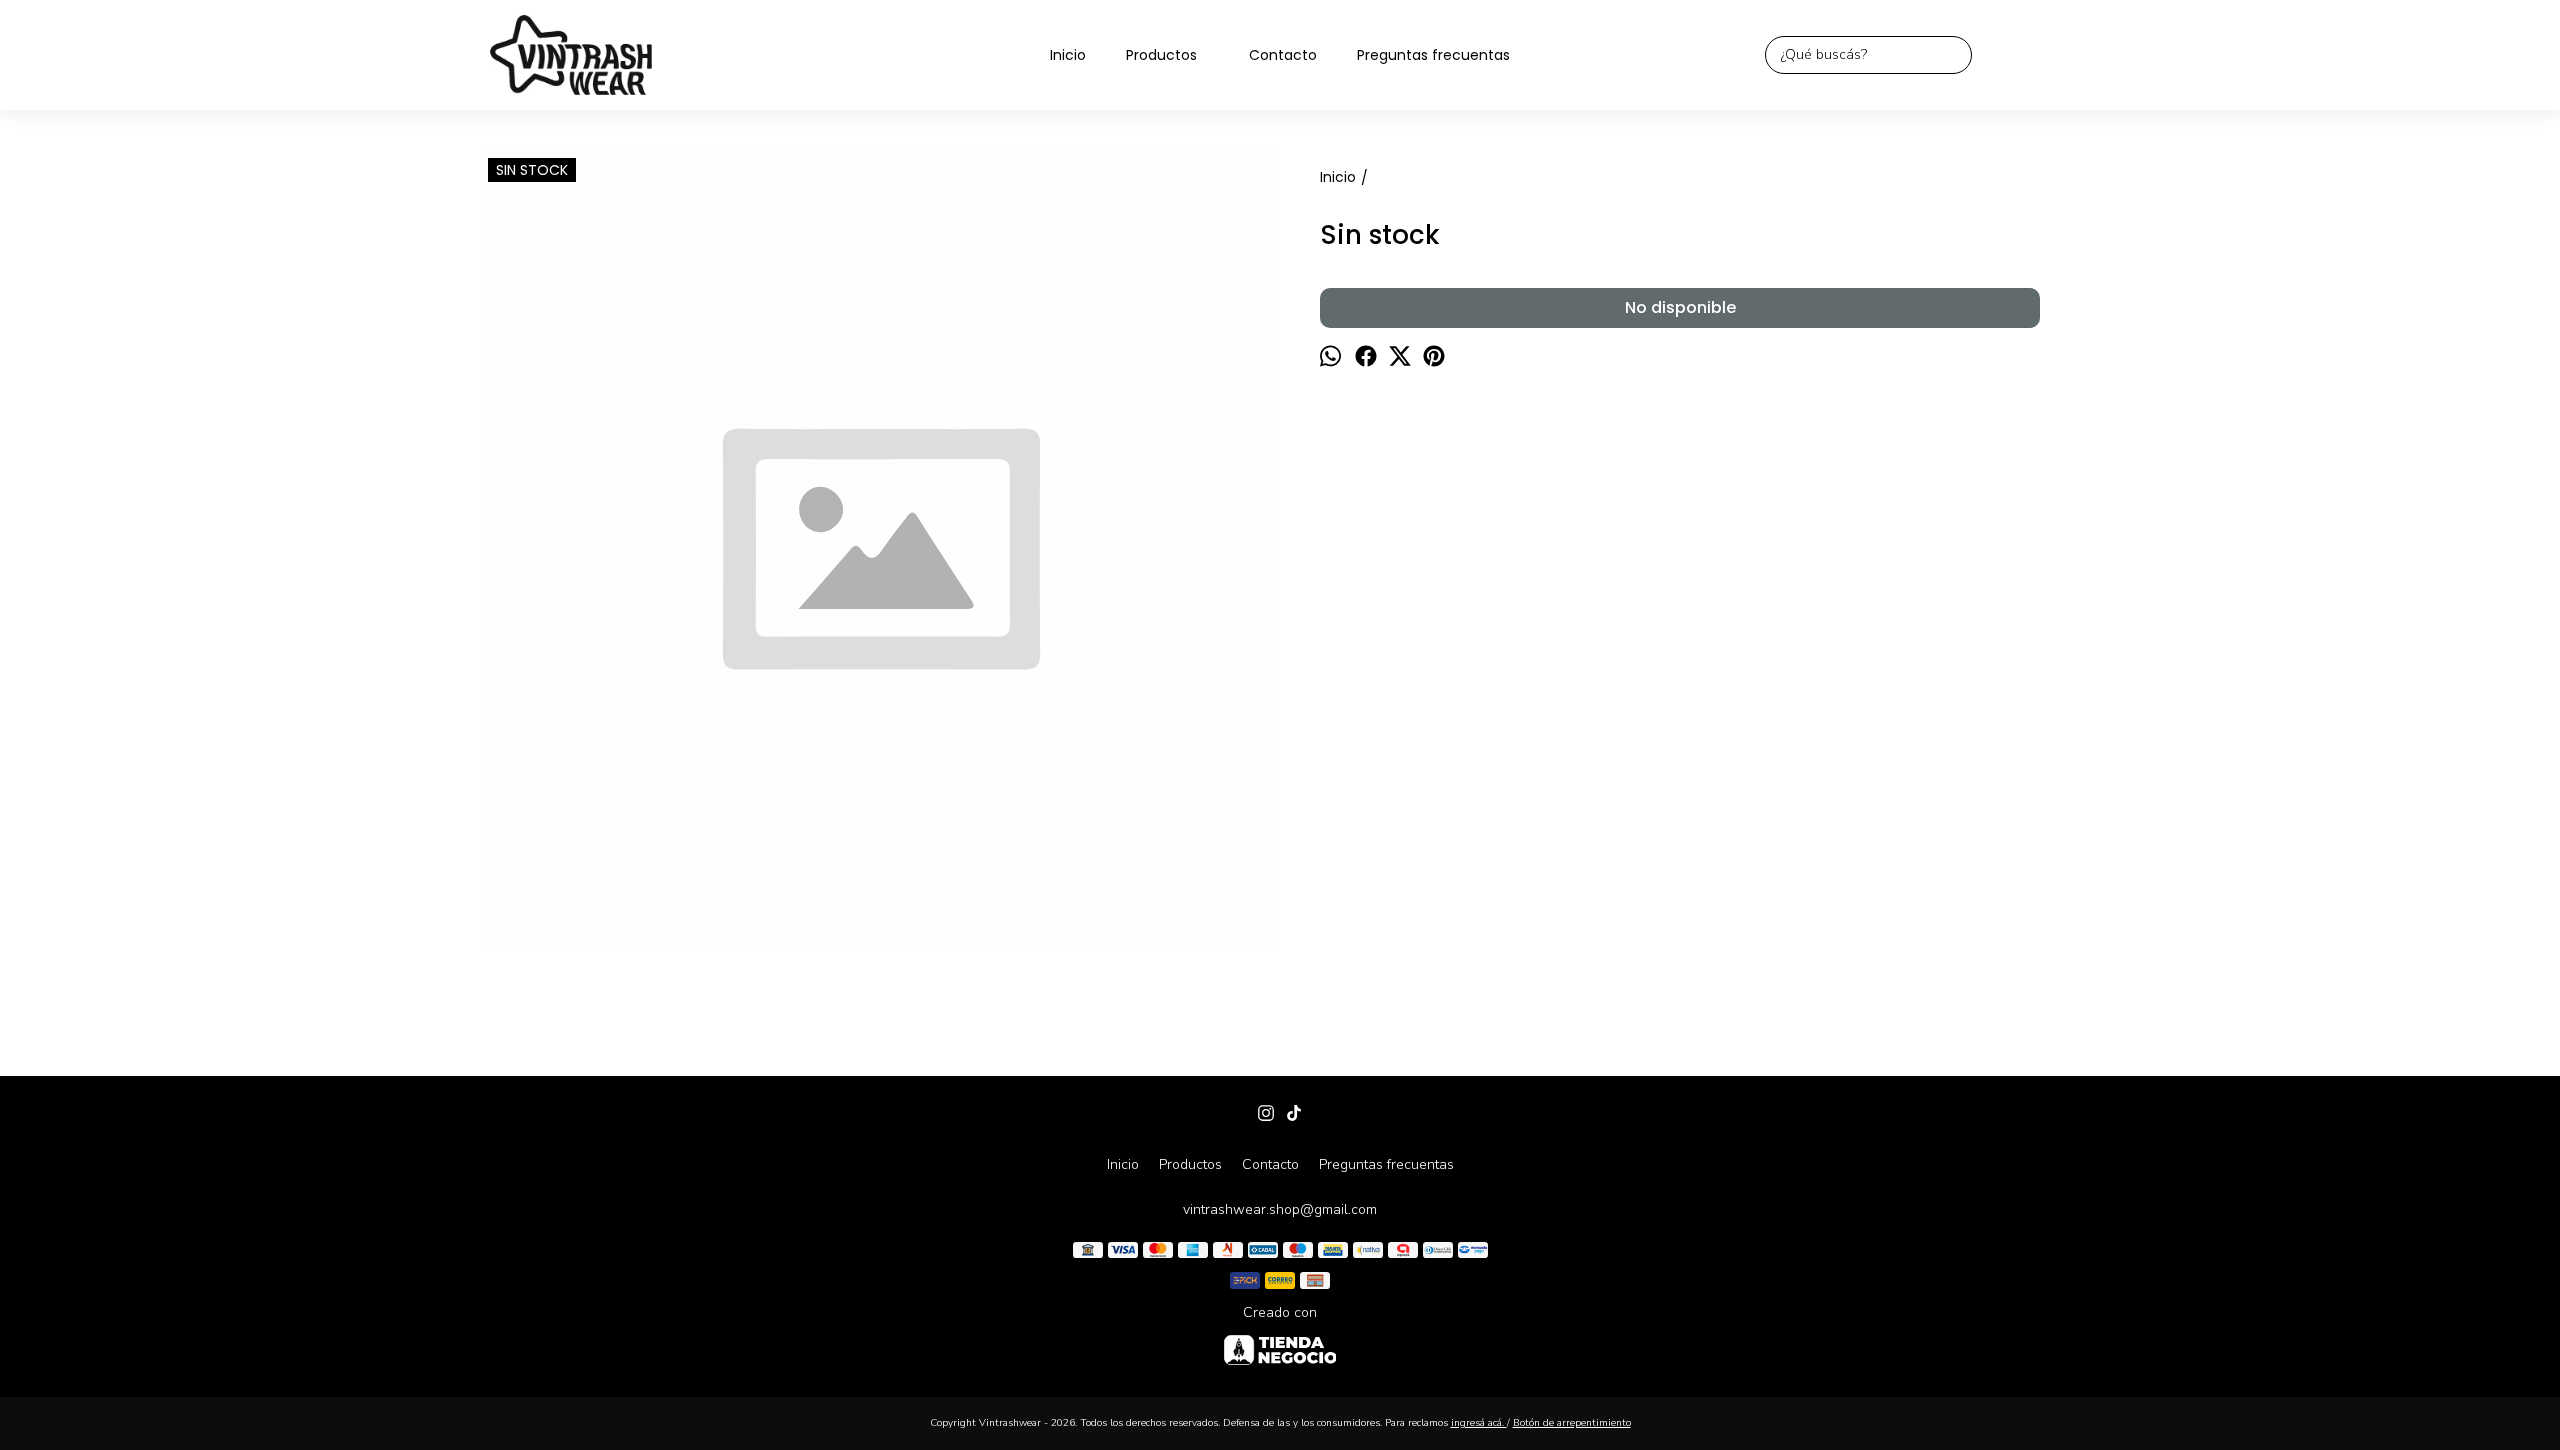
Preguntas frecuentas (1433, 55)
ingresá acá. (1479, 1423)
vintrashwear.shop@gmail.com (1280, 1209)
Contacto (1283, 55)
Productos (1161, 55)
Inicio (1068, 55)
